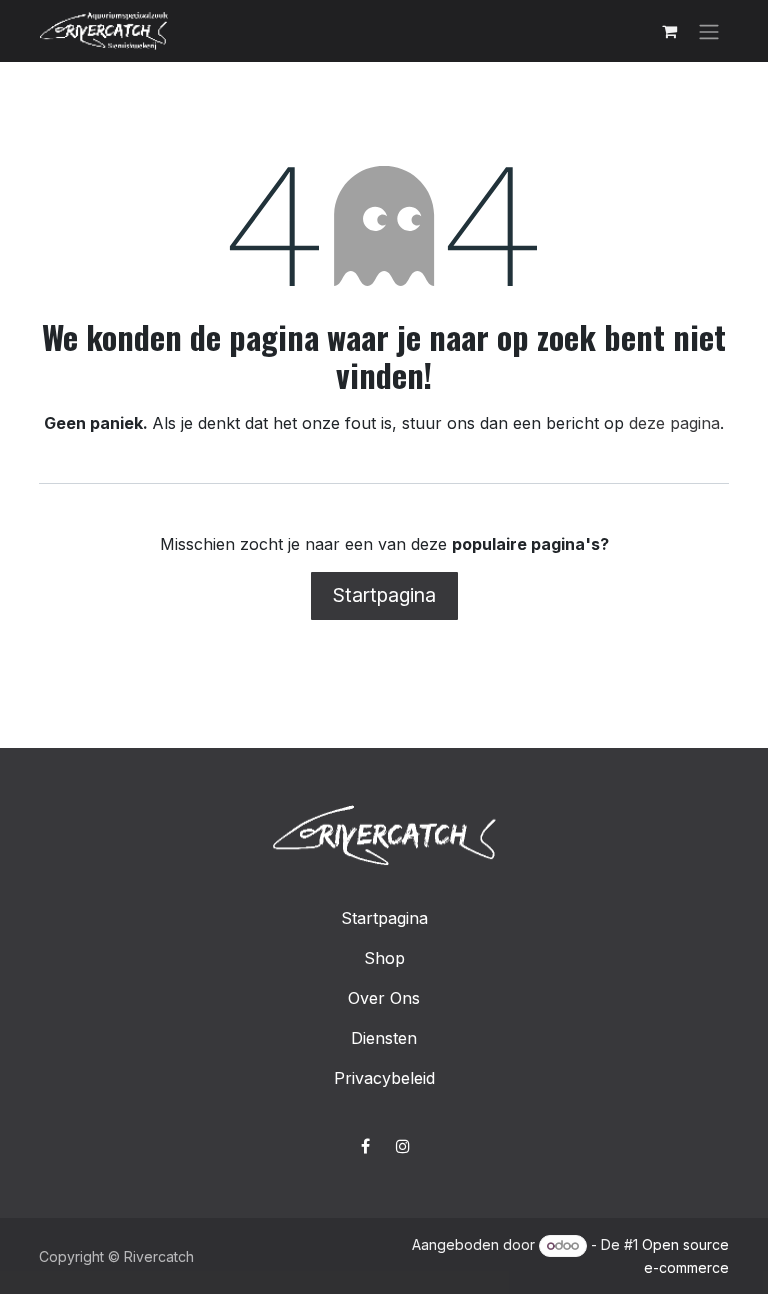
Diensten (384, 1038)
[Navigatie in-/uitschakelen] (709, 31)
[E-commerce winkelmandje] (669, 31)
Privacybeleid (384, 1078)
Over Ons (384, 998)
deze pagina (674, 423)
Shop (384, 958)
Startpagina (384, 595)
